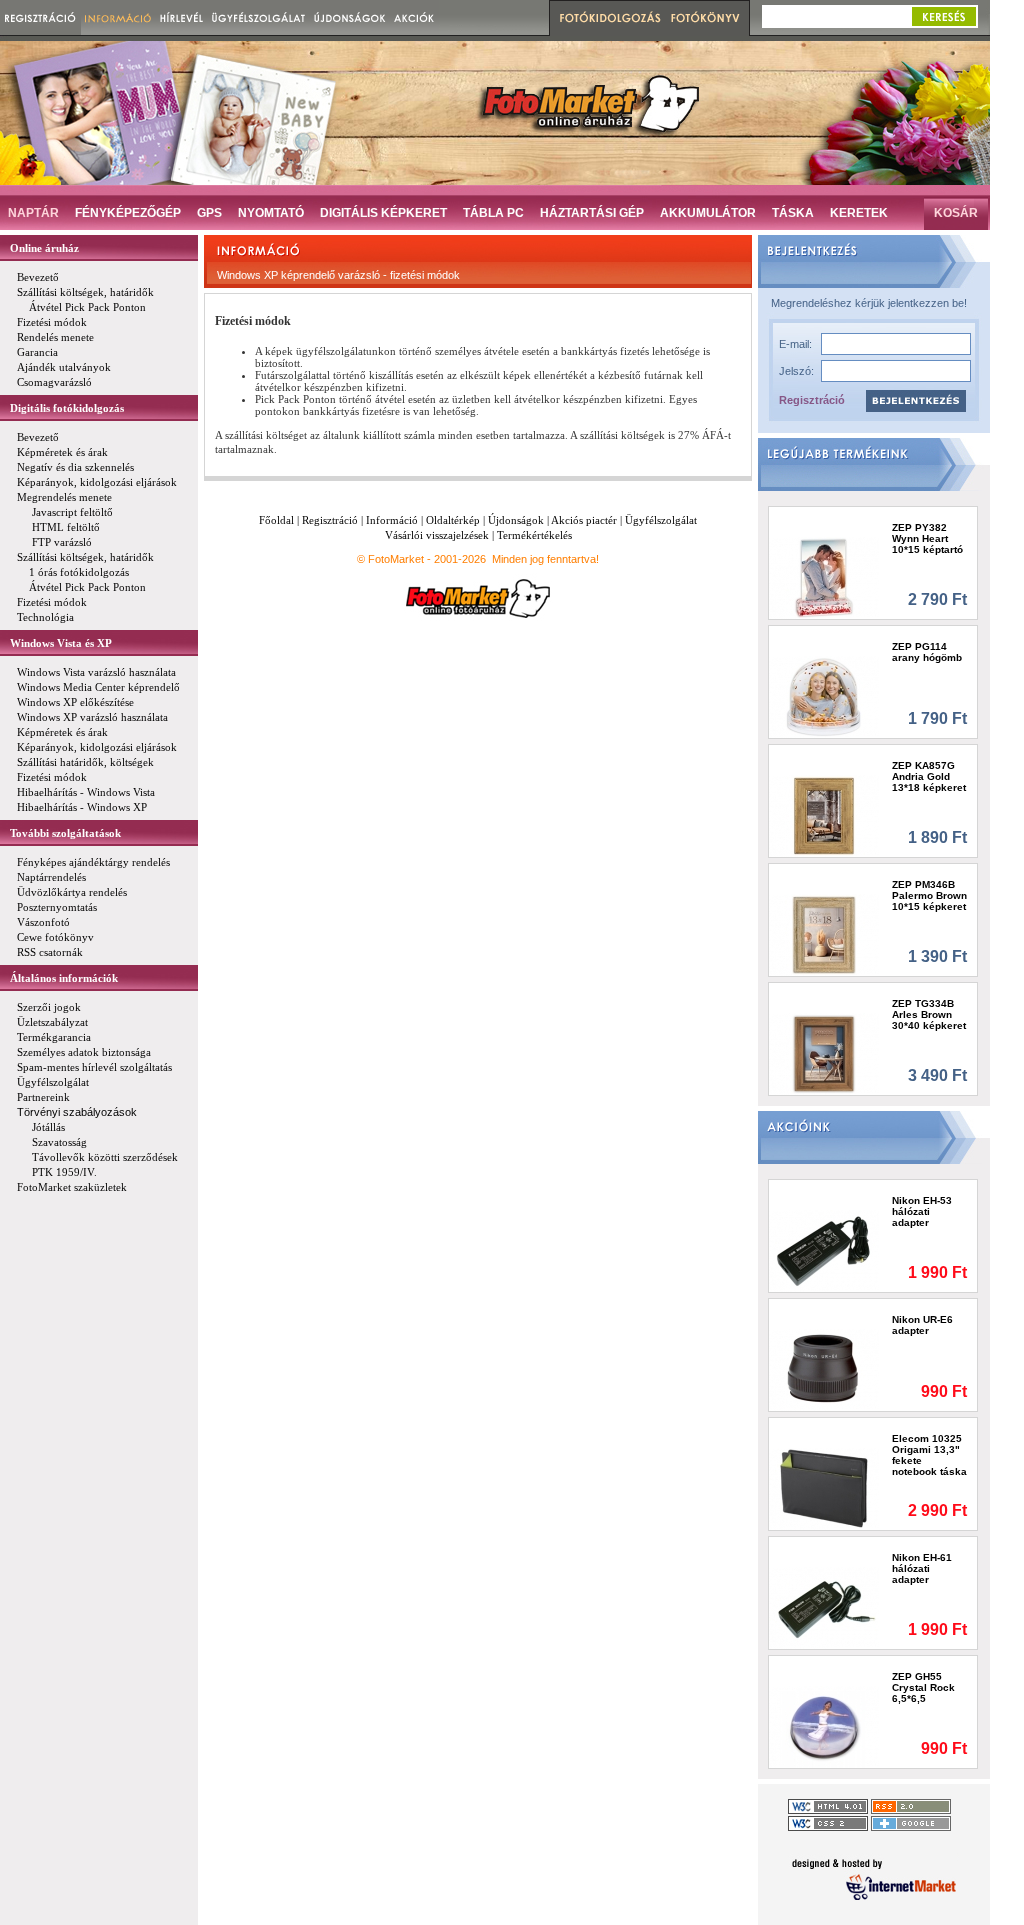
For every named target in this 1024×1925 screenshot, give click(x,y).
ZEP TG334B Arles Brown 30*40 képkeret (929, 1014)
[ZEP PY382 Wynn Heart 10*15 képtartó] (824, 577)
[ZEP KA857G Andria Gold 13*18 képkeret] (824, 815)
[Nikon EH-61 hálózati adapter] (824, 1607)
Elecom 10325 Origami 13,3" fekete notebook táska (929, 1455)
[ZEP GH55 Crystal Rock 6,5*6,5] (824, 1726)
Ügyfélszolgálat (661, 520)
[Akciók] (414, 17)
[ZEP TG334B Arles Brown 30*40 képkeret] (824, 1053)
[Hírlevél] (181, 17)
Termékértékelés (534, 535)
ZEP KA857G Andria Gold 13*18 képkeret (929, 776)
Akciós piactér (584, 520)
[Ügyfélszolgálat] (258, 17)
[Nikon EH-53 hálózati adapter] (824, 1250)
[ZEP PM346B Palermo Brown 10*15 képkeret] (824, 934)
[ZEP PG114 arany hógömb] (824, 696)
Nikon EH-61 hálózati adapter (922, 1568)
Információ (392, 520)
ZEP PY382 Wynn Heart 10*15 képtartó (927, 538)
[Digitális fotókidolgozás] (607, 18)
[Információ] (118, 17)
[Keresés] (944, 16)
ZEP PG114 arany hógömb (927, 652)
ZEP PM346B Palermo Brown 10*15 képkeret (929, 895)
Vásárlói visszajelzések (437, 535)
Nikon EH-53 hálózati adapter (922, 1211)
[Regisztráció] (40, 17)
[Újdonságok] (350, 17)
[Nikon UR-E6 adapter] (824, 1369)
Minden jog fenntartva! (545, 559)
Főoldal (276, 520)
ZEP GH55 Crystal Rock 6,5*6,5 (923, 1687)
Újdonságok (516, 520)
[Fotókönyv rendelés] (708, 18)
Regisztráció (812, 400)
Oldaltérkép (453, 520)
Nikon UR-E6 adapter (922, 1325)
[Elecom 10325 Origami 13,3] (824, 1488)
